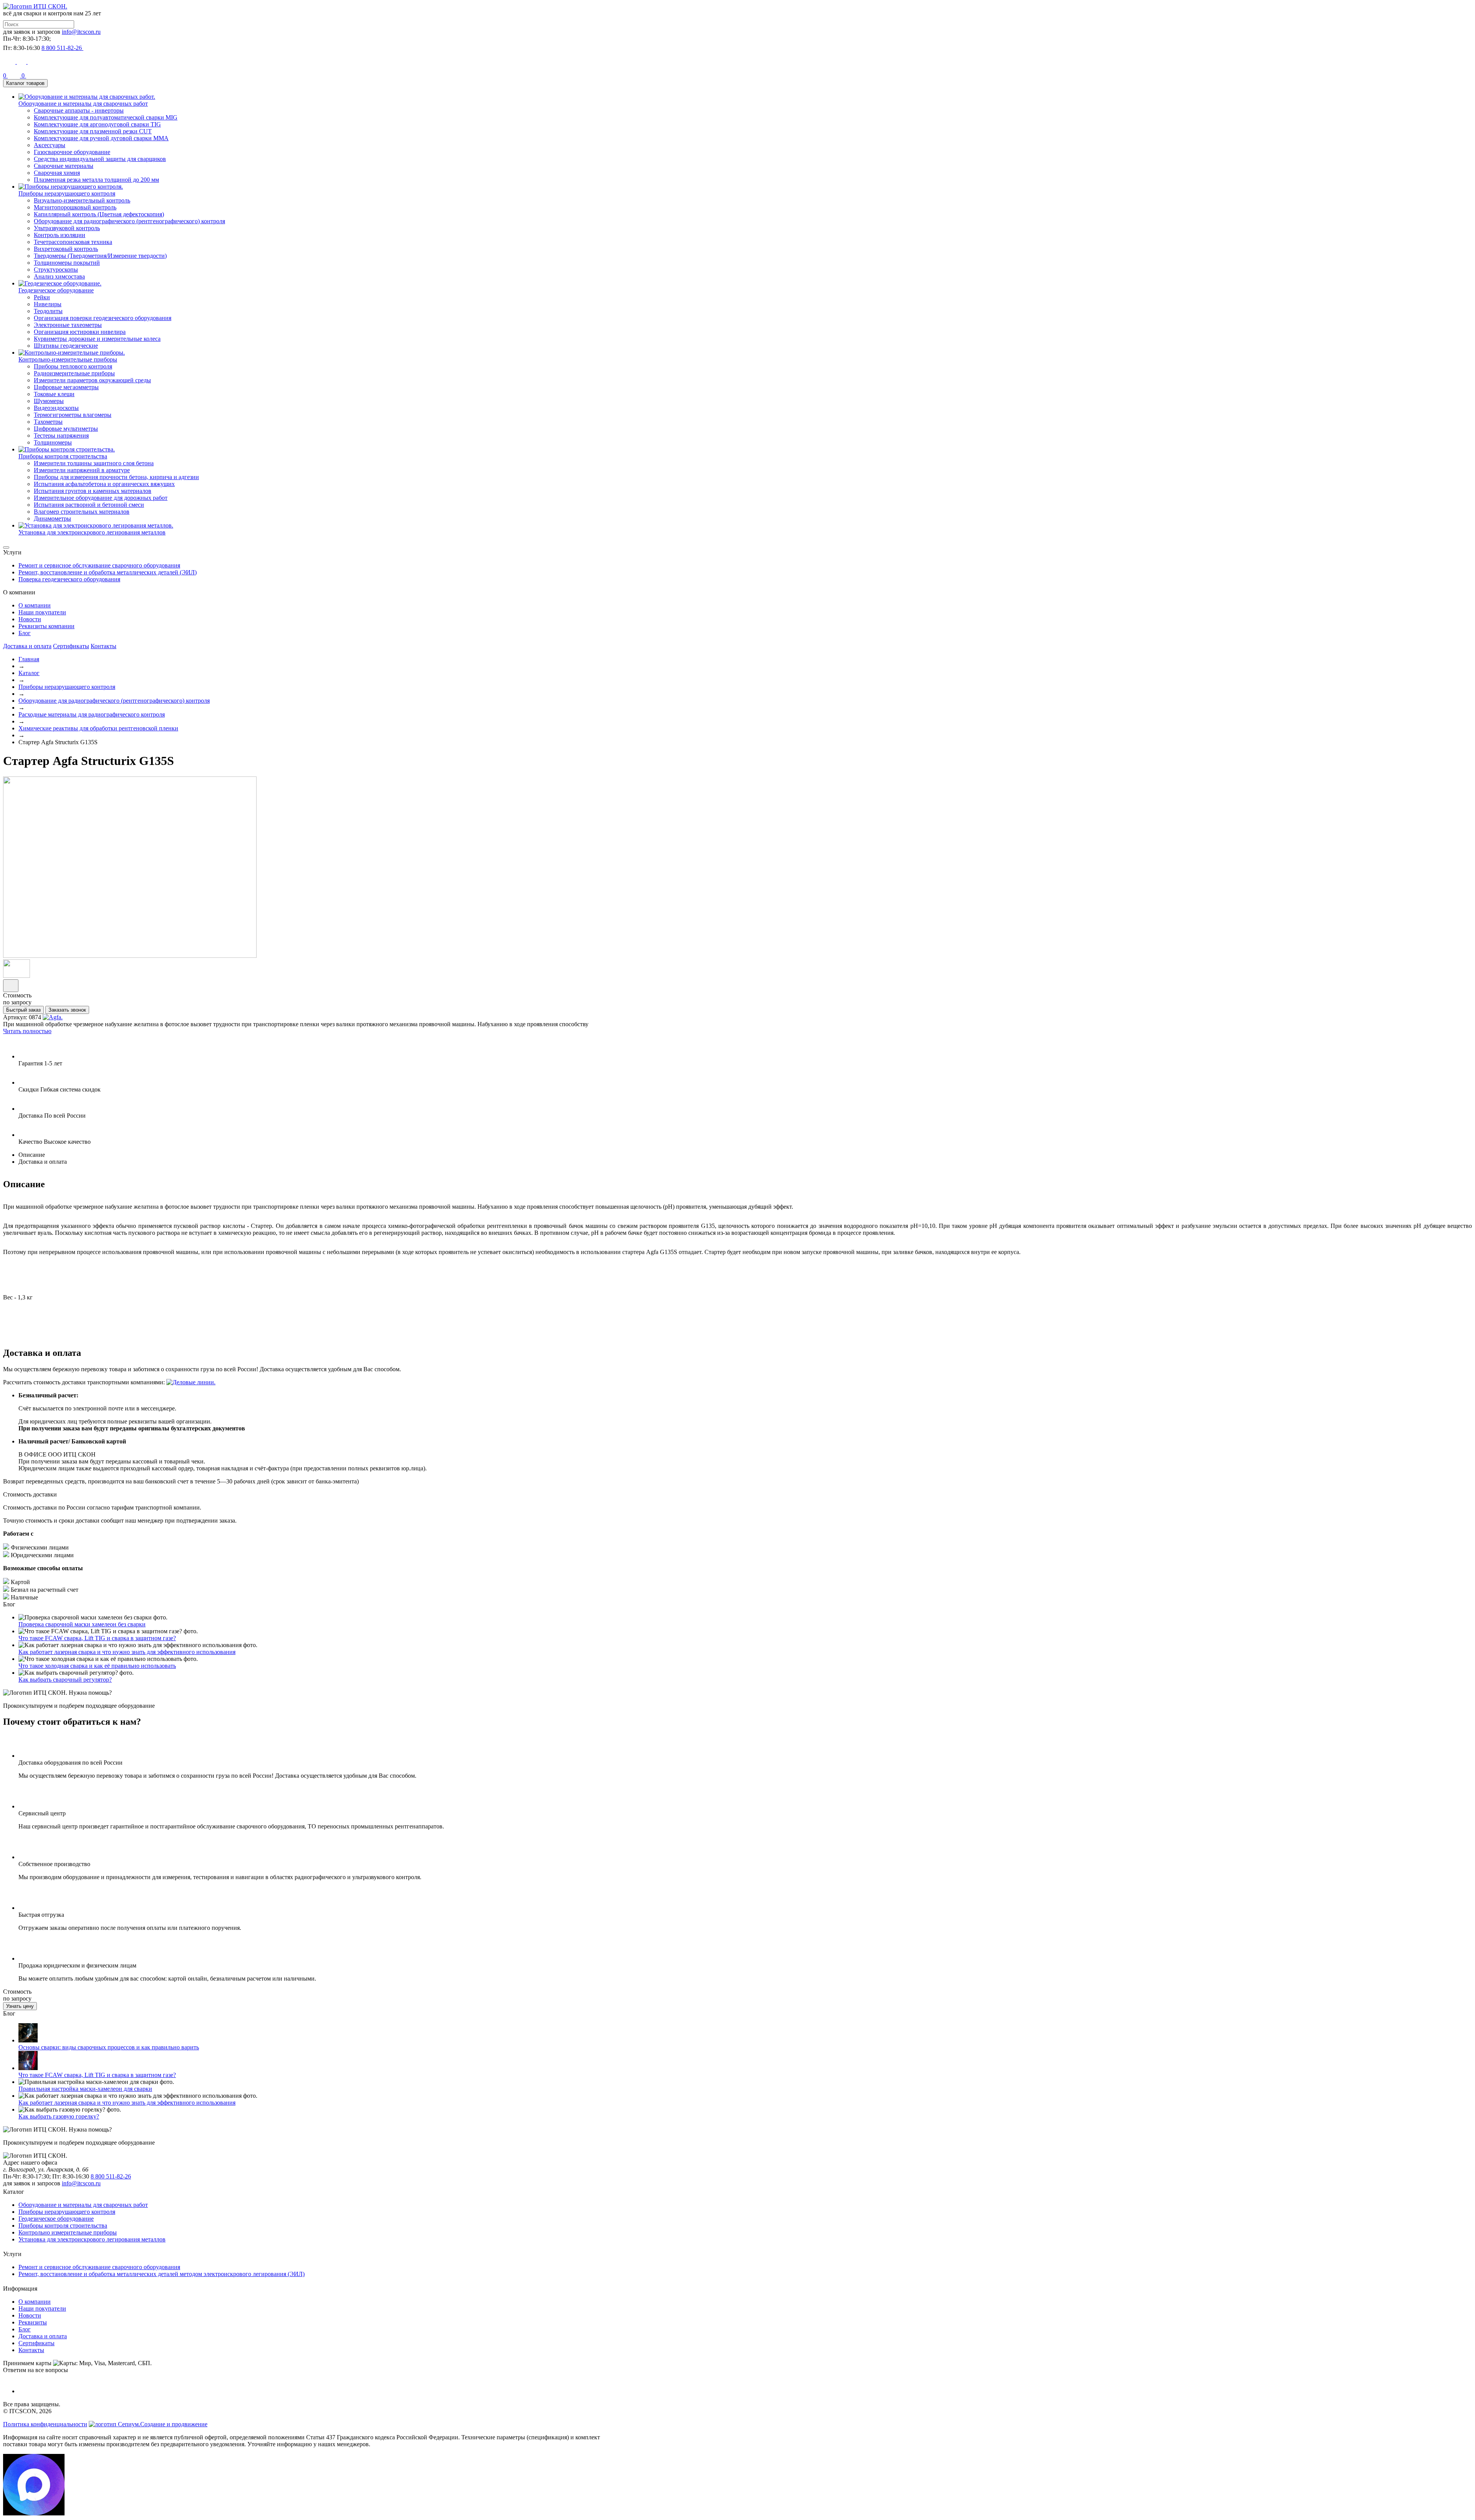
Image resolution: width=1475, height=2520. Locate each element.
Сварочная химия (57, 173)
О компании (35, 605)
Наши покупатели (42, 612)
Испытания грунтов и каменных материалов (93, 491)
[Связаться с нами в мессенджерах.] (34, 2513)
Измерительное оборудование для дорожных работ (101, 498)
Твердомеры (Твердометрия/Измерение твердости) (100, 256)
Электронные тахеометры (68, 325)
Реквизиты (33, 2322)
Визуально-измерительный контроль (82, 200)
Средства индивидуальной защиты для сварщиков (100, 159)
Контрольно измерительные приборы (68, 2232)
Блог (25, 633)
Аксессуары (50, 145)
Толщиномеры (53, 442)
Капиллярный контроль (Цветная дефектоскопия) (99, 214)
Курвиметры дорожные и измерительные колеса (97, 339)
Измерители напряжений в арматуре (82, 470)
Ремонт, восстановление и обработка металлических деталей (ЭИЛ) (108, 572)
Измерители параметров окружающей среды (92, 380)
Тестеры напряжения (61, 435)
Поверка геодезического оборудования (69, 579)
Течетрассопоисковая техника (73, 242)
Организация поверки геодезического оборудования (103, 318)
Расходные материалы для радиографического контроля (92, 714)
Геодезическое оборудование (56, 2219)
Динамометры (52, 518)
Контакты (104, 646)
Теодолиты (48, 311)
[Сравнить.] (11, 986)
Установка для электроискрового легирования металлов (92, 2239)
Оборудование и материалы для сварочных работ (83, 2205)
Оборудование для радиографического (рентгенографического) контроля (129, 221)
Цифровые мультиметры (66, 429)
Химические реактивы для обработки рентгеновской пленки (98, 728)
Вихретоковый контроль (66, 249)
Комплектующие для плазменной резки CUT (93, 131)
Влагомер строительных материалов (82, 512)
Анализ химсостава (59, 276)
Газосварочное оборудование (72, 152)
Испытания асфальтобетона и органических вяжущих (104, 484)
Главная (29, 659)
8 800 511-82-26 (111, 2176)
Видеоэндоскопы (56, 408)
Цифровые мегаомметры (66, 387)
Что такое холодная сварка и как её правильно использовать (97, 1666)
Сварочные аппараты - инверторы (79, 110)
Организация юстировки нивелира (80, 332)
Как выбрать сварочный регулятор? (65, 1680)
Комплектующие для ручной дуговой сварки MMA (101, 138)
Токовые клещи (54, 394)
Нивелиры (48, 304)
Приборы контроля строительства (63, 2226)
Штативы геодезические (66, 346)
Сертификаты (71, 646)
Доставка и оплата (27, 646)
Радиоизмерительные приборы (74, 373)
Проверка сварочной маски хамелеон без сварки (82, 1624)
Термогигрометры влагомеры (73, 415)
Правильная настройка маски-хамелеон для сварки (85, 2089)
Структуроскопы (56, 270)
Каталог (29, 673)
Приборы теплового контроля (73, 366)
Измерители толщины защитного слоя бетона (94, 463)
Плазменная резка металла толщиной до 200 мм (96, 180)
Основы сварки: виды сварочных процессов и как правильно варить (109, 2047)
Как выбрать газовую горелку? (59, 2116)
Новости (30, 619)
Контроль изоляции (60, 235)
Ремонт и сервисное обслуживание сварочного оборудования (99, 565)
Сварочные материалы (64, 166)
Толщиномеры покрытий (67, 263)
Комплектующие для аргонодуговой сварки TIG (97, 124)
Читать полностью (27, 1031)
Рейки (42, 297)
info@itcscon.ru (81, 32)
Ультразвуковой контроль (67, 228)
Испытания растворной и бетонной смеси (89, 505)
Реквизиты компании (46, 626)
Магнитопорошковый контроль (75, 207)
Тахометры (48, 422)
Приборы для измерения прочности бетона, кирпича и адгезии (116, 477)
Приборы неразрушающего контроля (67, 687)
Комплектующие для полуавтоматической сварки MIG (106, 117)
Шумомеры (49, 401)
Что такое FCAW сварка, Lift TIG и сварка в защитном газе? (97, 1638)
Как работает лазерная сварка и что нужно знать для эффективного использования (127, 1652)
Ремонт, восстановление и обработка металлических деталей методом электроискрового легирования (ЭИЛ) (162, 2274)
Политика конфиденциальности (45, 2424)
